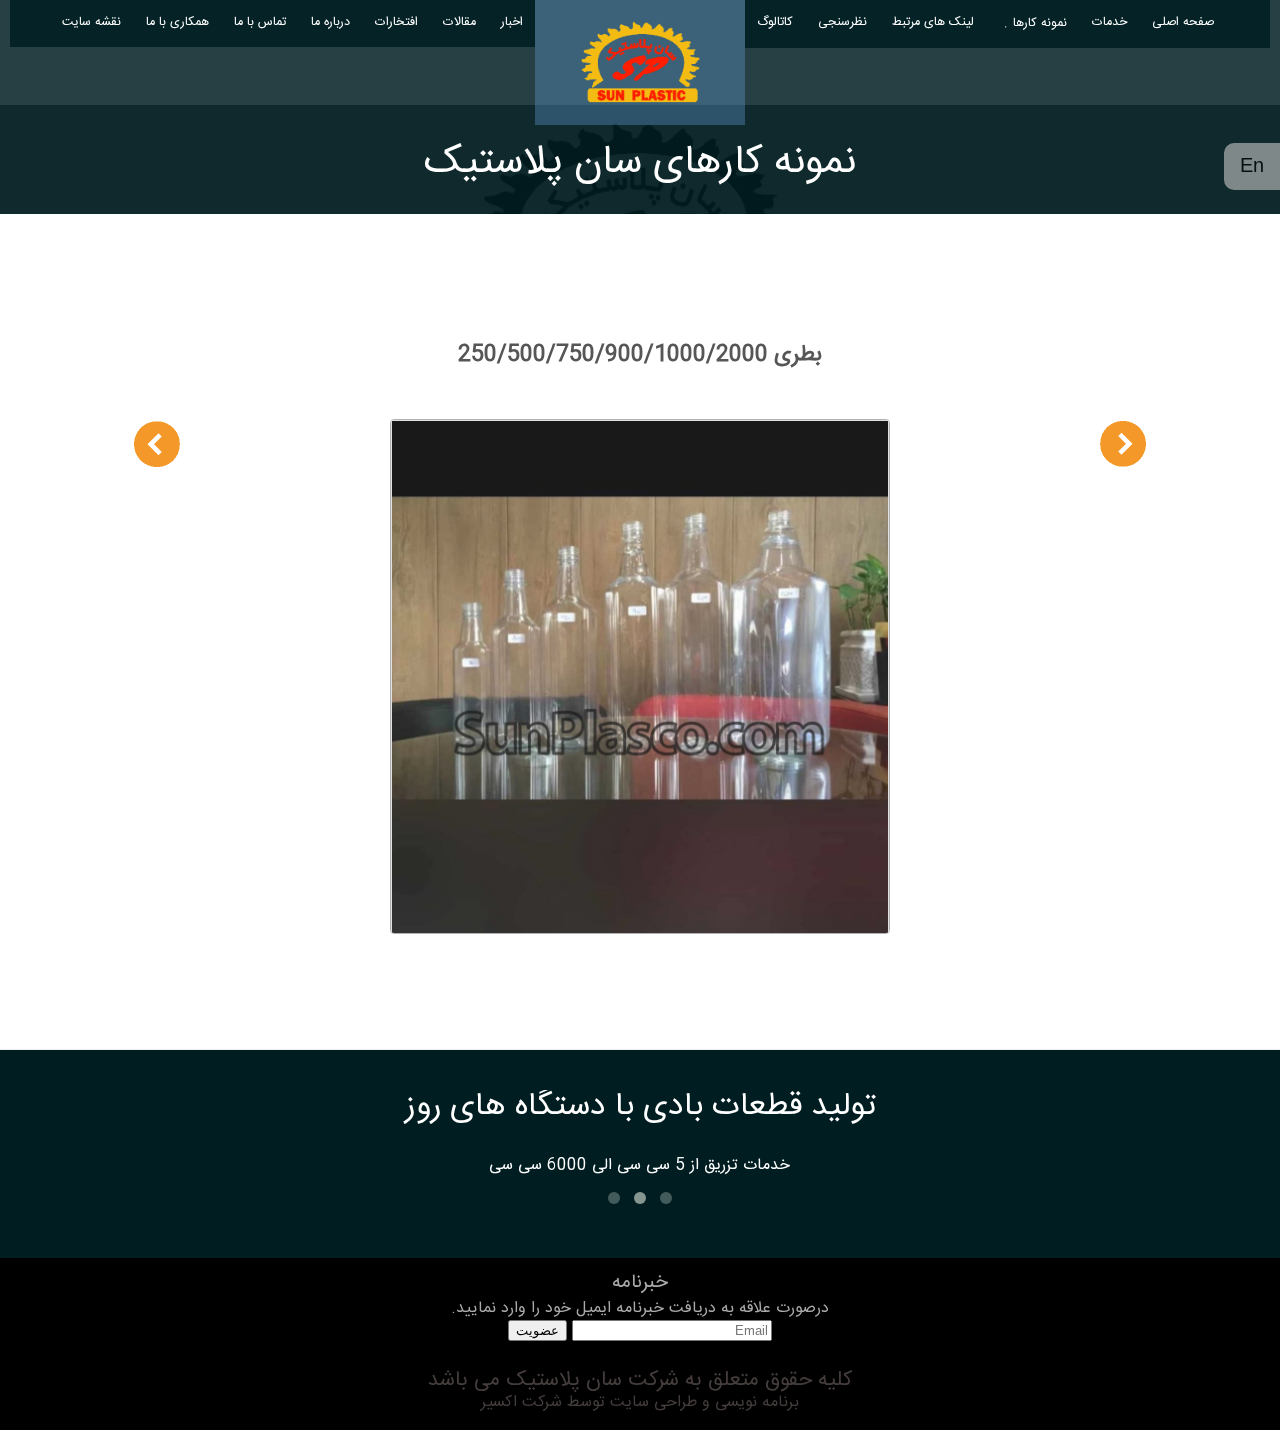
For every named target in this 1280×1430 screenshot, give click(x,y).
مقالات (459, 22)
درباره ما (330, 22)
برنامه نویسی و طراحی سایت (702, 1402)
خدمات (1109, 22)
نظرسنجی (842, 22)
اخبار (512, 22)
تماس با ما (260, 22)
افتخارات (396, 22)
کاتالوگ (775, 22)
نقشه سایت (91, 22)
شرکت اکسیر (521, 1402)
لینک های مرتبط (933, 22)
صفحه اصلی (1183, 22)
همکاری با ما (177, 22)
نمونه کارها (1040, 23)
